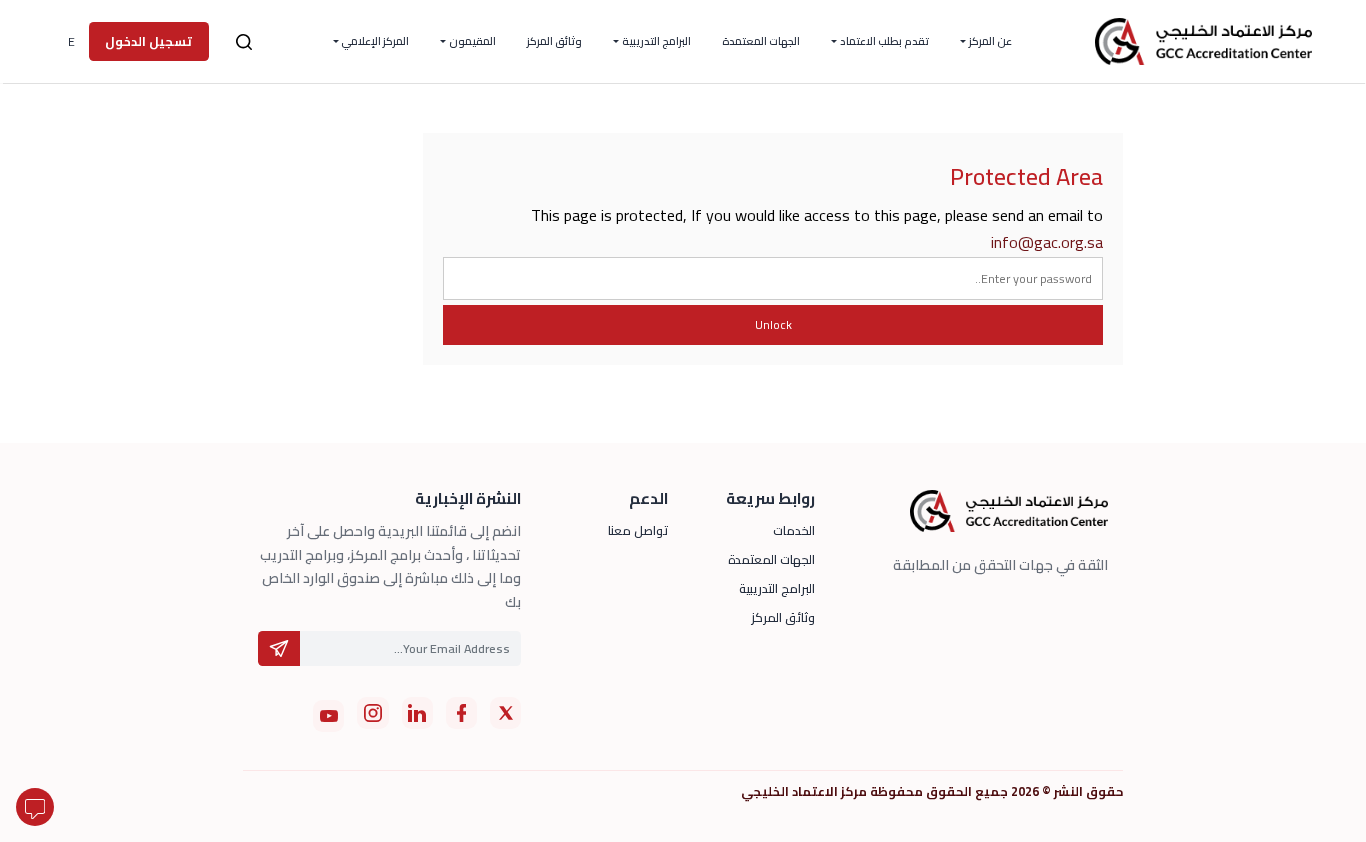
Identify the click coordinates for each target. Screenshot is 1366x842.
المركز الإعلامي (375, 41)
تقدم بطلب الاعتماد (884, 41)
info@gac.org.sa (1047, 242)
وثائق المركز (554, 41)
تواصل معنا (638, 530)
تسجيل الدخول (148, 41)
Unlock (773, 324)
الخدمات (794, 530)
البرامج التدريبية (656, 41)
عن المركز (990, 41)
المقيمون (472, 41)
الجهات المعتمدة (761, 41)
